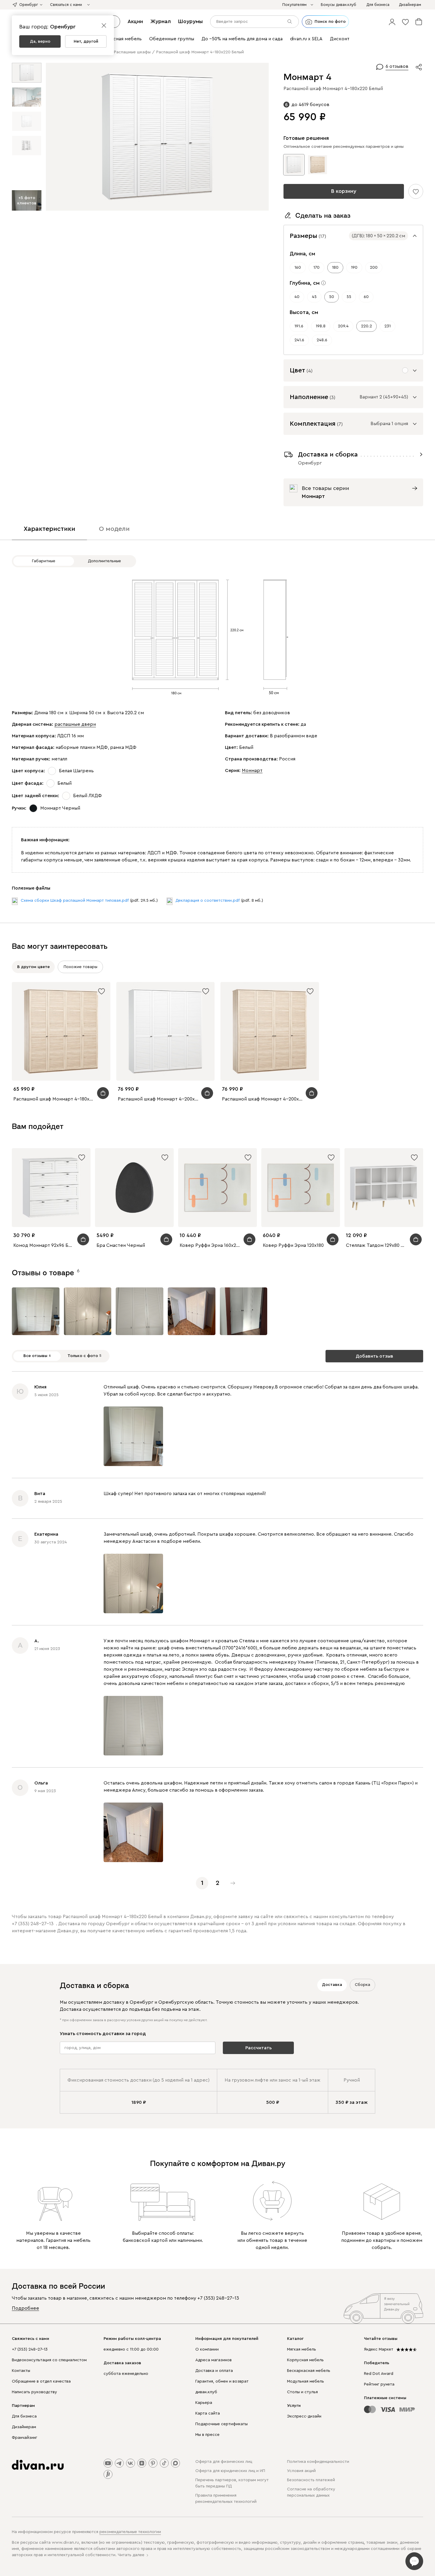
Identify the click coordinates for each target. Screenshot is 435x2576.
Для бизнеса (24, 2416)
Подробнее (25, 2308)
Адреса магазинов (214, 2360)
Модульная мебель (306, 2381)
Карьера (204, 2403)
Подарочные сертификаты (221, 2424)
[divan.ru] (38, 2465)
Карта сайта (208, 2413)
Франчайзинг (25, 2438)
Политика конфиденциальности (318, 2462)
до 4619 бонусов (310, 105)
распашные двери (75, 724)
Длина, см (302, 254)
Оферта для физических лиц (224, 2462)
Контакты (21, 2371)
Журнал (161, 21)
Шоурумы (190, 21)
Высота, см (304, 312)
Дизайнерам (24, 2427)
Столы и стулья (302, 2392)
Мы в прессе (207, 2435)
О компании (207, 2349)
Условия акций (301, 2471)
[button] (392, 22)
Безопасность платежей (311, 2480)
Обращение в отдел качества (41, 2381)
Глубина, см (305, 283)
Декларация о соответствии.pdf (208, 901)
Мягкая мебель (302, 2349)
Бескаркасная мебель (309, 2371)
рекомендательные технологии (130, 2532)
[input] (254, 22)
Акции (135, 21)
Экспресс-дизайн (304, 2416)
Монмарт (252, 770)
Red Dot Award (379, 2374)
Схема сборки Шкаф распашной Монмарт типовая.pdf (75, 901)
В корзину (344, 191)
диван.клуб (206, 2392)
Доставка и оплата (214, 2371)
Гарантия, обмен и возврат (222, 2381)
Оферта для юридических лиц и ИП (230, 2471)
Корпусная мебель (305, 2360)
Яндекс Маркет (379, 2349)
